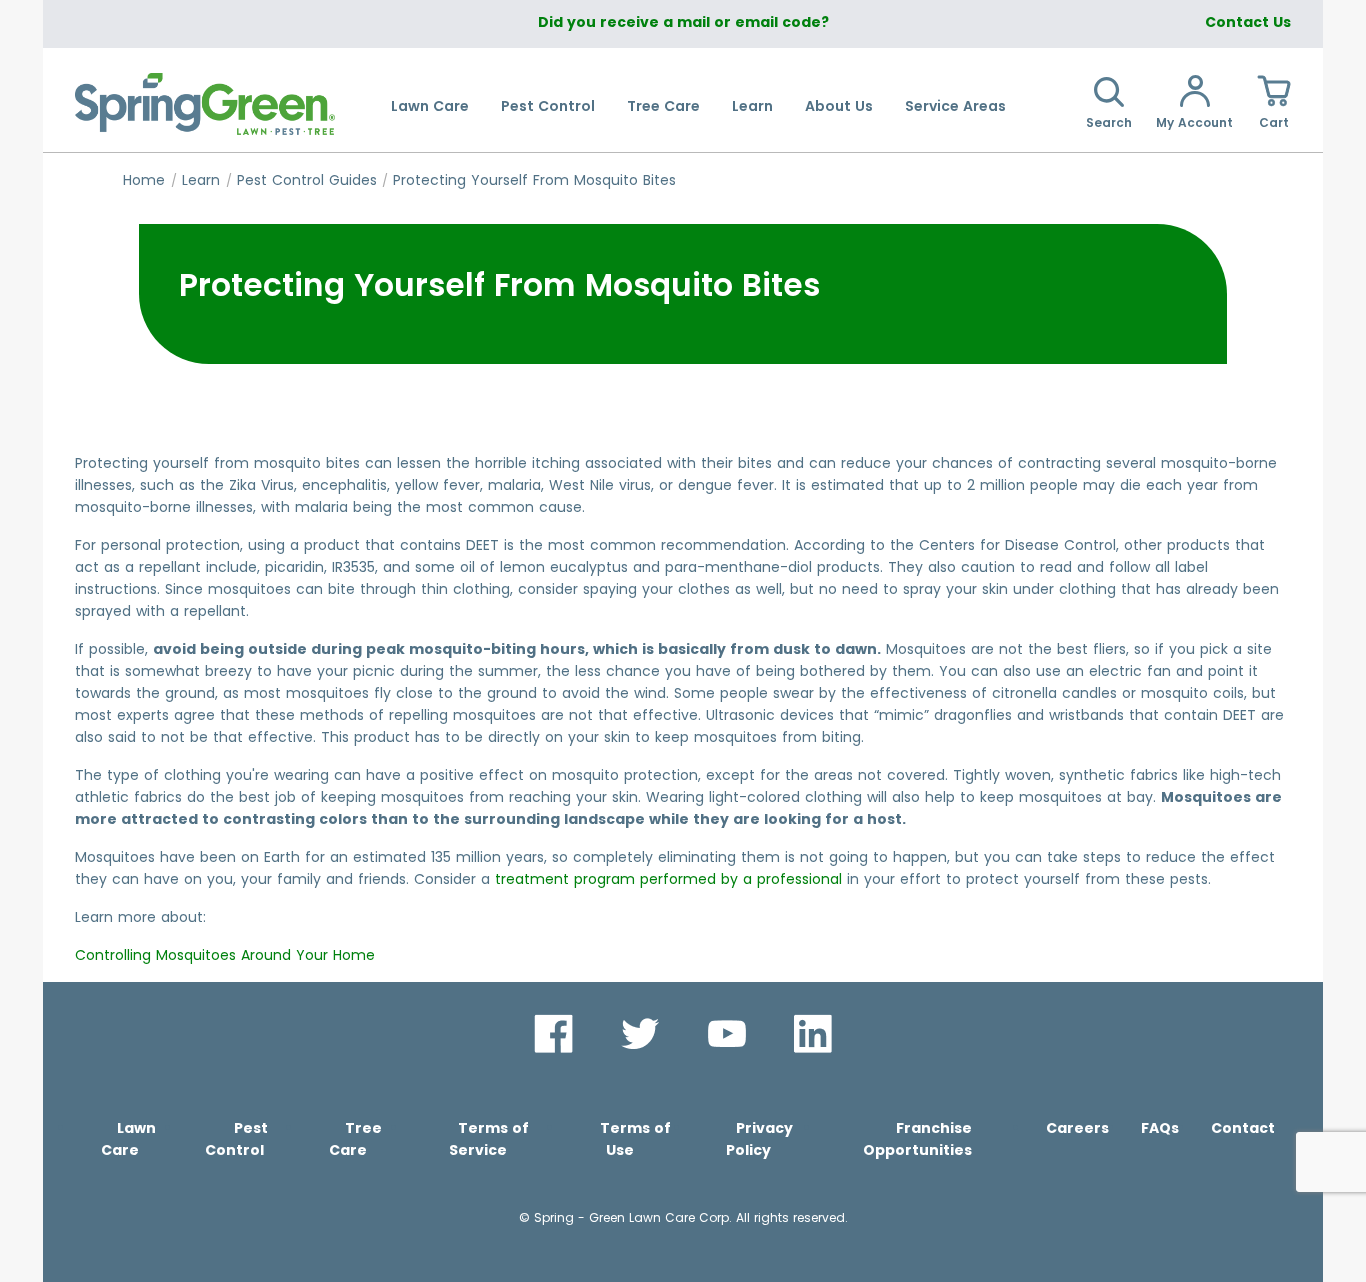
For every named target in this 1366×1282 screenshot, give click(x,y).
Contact (1243, 1128)
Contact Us (1248, 22)
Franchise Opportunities (917, 1139)
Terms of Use (635, 1139)
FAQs (1160, 1128)
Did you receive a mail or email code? (683, 22)
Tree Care (663, 106)
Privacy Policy (759, 1139)
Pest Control (548, 106)
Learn (752, 106)
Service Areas (955, 106)
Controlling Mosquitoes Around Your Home (225, 955)
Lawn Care (430, 106)
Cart (1274, 122)
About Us (839, 106)
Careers (1077, 1128)
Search (1109, 122)
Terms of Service (489, 1139)
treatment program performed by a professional (668, 879)
